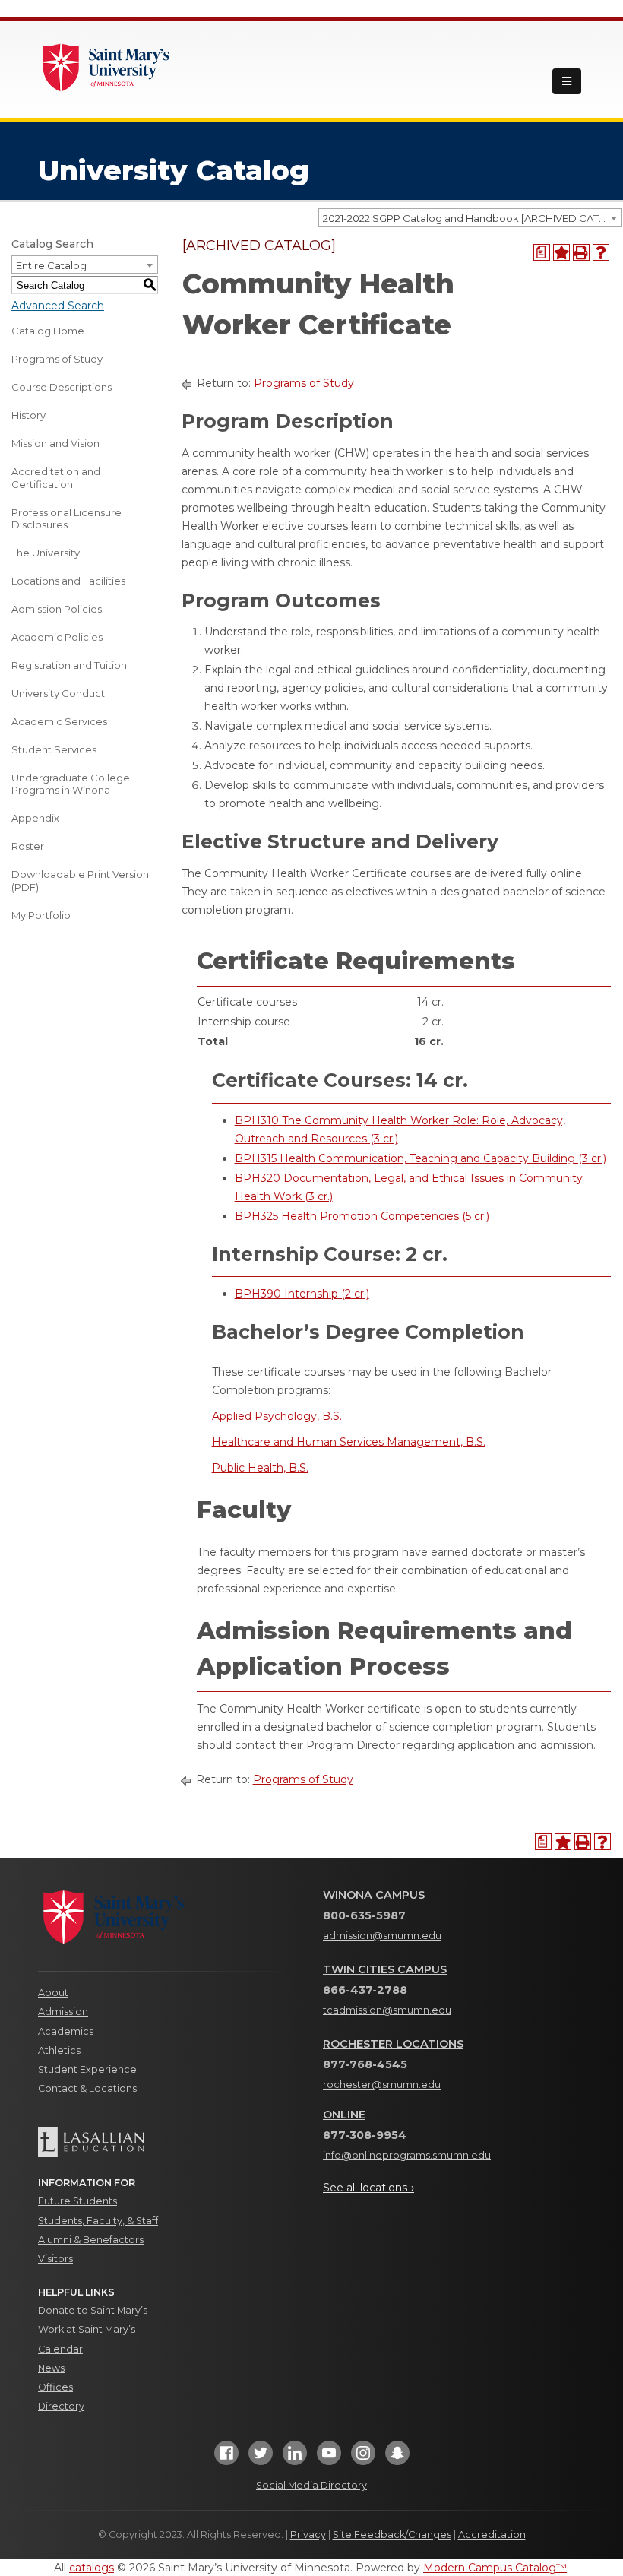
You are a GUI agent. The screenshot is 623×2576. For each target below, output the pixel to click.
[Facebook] (226, 2458)
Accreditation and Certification (56, 478)
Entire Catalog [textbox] (51, 265)
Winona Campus (374, 1895)
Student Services (54, 749)
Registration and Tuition (69, 665)
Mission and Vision (55, 443)
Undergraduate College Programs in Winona (71, 784)
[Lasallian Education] (169, 2142)
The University (46, 553)
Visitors (55, 2259)
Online (344, 2115)
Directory (61, 2406)
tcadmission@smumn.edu (387, 2010)
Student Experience (87, 2069)
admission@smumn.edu (382, 1936)
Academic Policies (57, 637)
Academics (66, 2031)
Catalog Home (48, 331)
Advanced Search (58, 306)
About (53, 1993)
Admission (63, 2012)
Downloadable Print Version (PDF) (80, 881)
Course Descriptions (62, 387)
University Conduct (58, 693)
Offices (55, 2387)
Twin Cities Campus (385, 1969)
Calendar (60, 2349)
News (51, 2368)
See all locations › (368, 2188)
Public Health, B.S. (260, 1468)
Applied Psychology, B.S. (277, 1416)
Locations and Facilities (68, 581)
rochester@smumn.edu (382, 2085)
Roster (28, 846)
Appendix (35, 818)
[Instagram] (363, 2458)
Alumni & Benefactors (91, 2240)
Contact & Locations (87, 2088)
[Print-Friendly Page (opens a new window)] (581, 252)
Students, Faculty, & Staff (98, 2221)
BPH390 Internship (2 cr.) (302, 1294)
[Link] (106, 66)
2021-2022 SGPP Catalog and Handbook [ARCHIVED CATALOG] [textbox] (472, 218)
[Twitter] (261, 2458)
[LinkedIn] (295, 2458)
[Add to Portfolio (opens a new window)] (561, 252)
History (28, 415)
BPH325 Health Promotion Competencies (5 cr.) (362, 1216)
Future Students (77, 2201)
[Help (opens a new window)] (601, 252)
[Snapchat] (397, 2458)
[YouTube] (329, 2458)
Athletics (59, 2050)
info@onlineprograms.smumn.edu (407, 2155)
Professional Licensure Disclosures (66, 519)
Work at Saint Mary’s (87, 2329)
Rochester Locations (393, 2044)
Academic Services (59, 721)
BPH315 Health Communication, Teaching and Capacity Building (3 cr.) (421, 1158)
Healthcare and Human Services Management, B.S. (349, 1442)
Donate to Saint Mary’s (93, 2310)
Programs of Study (57, 359)
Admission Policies (57, 609)
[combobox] (470, 217)
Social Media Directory (311, 2485)
